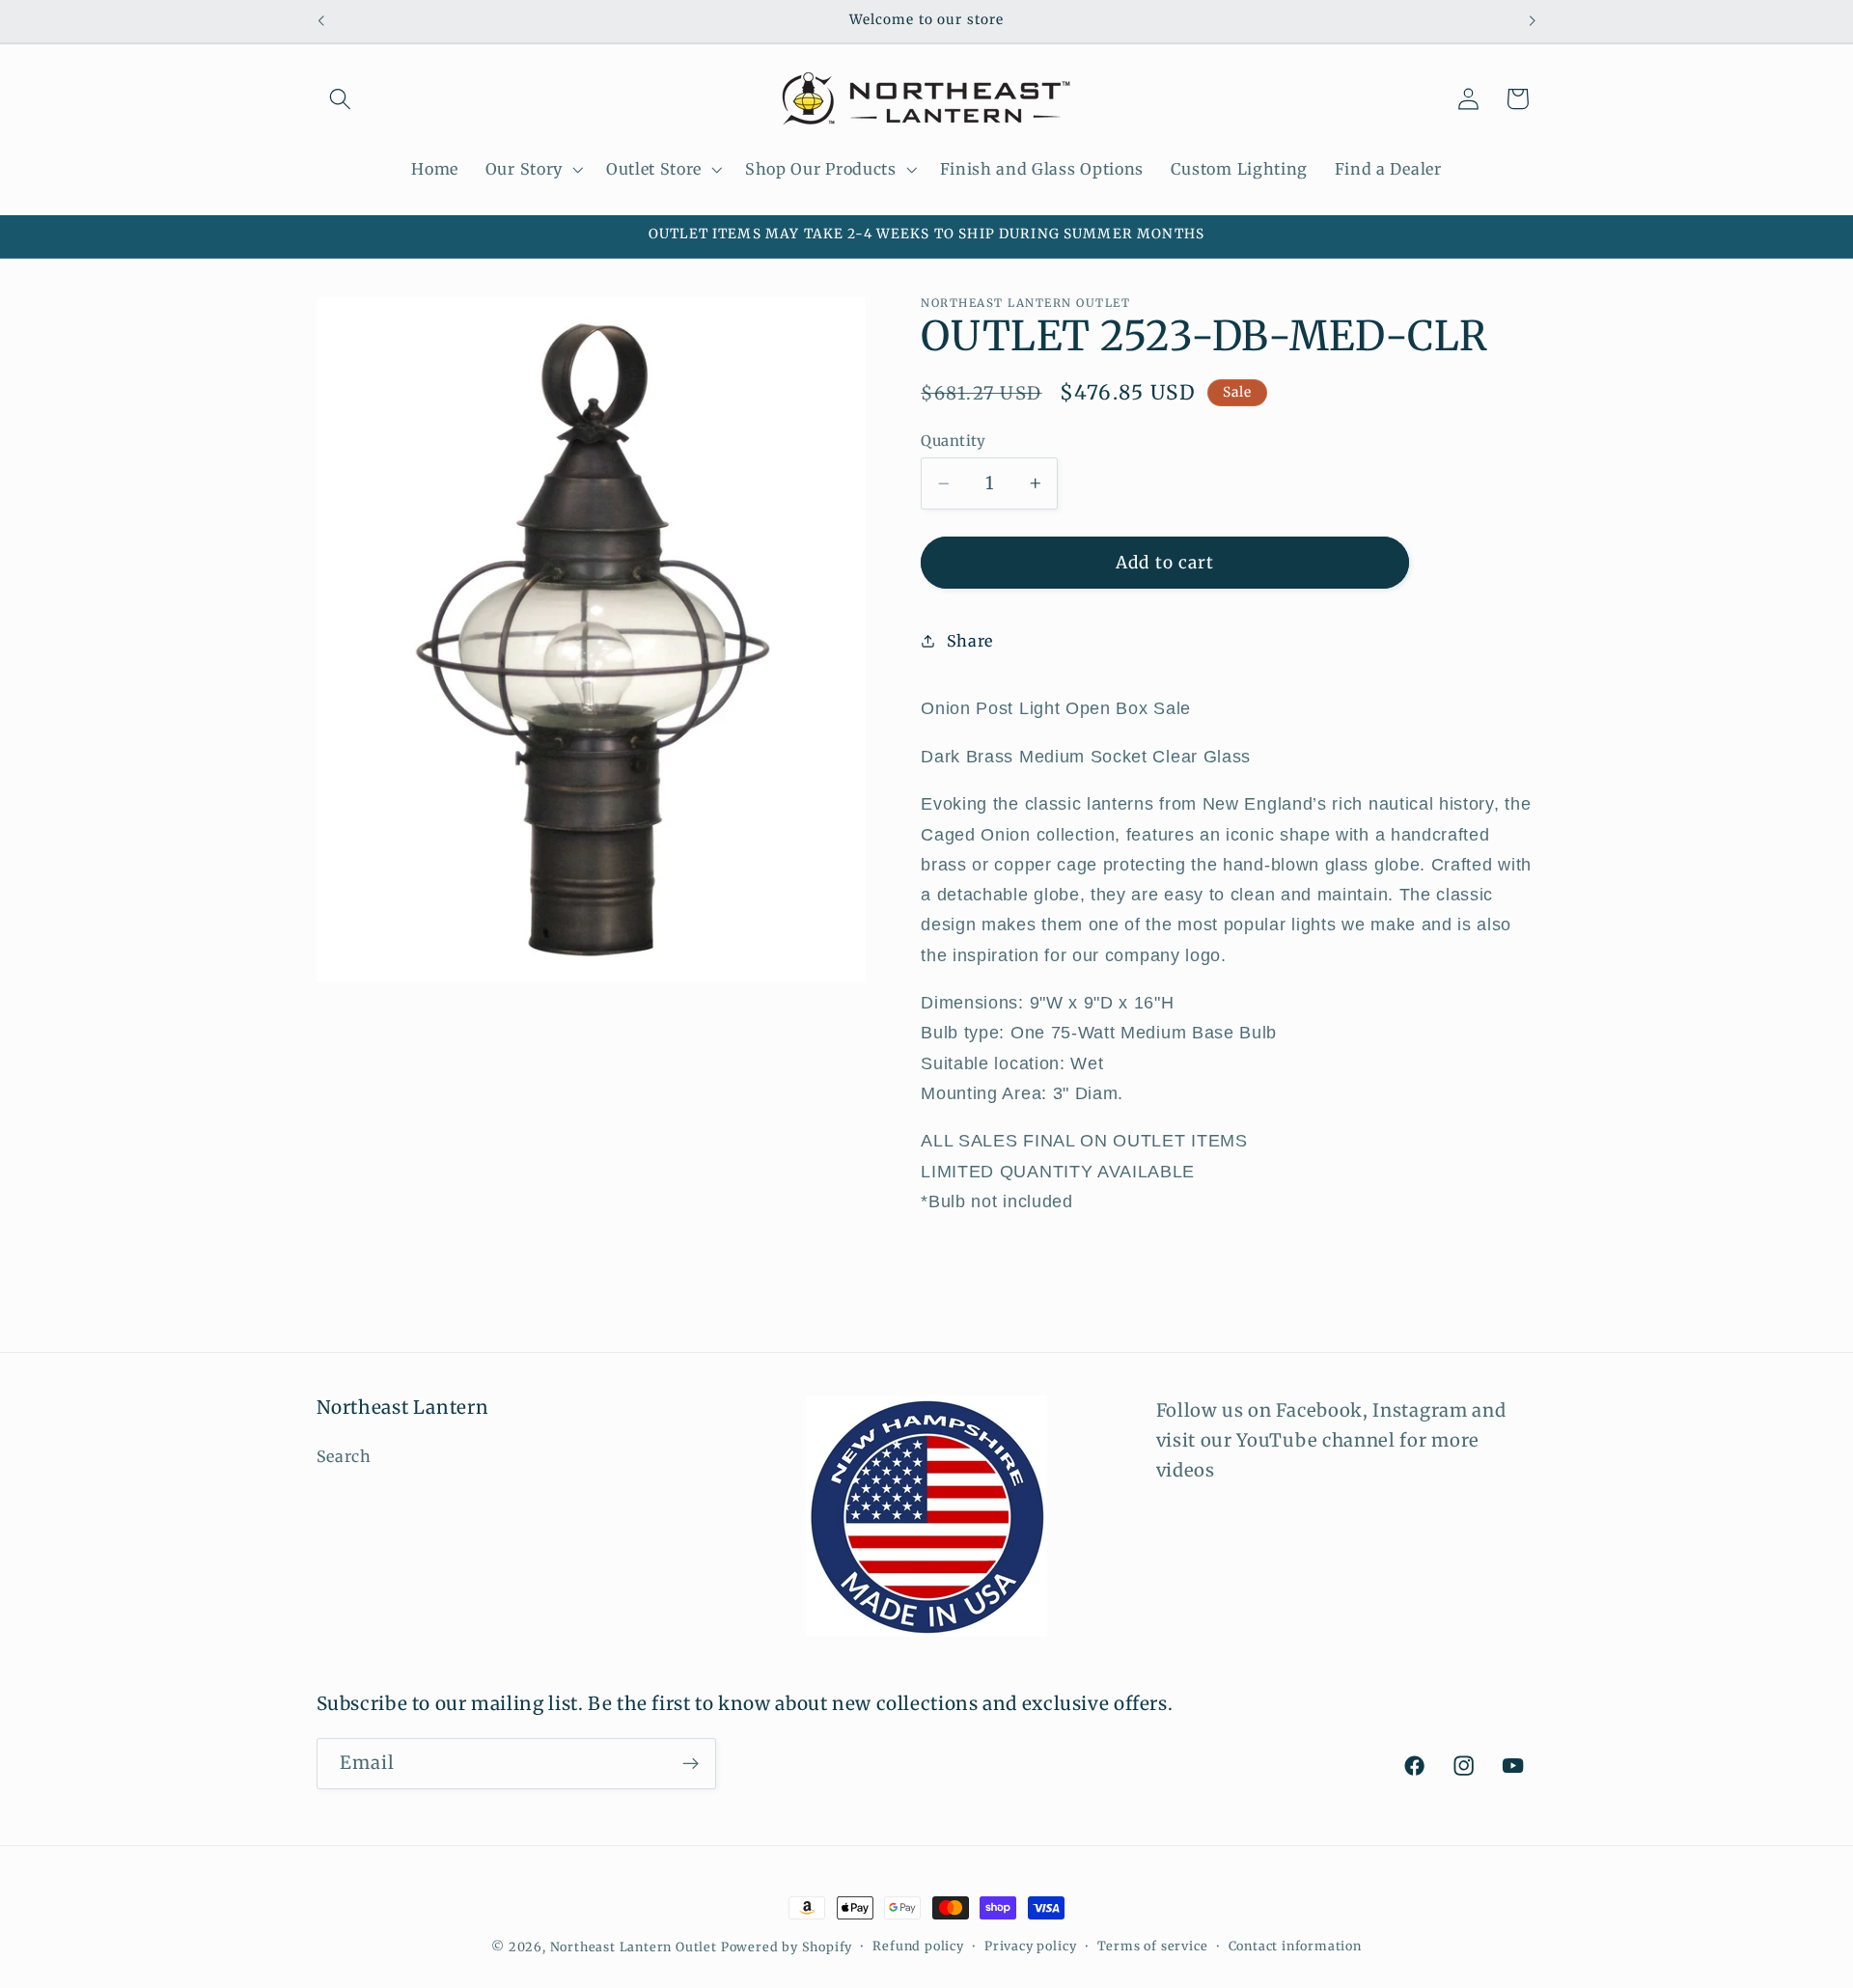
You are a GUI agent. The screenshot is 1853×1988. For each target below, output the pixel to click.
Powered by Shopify (787, 1947)
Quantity (954, 441)
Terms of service (1153, 1946)
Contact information (1295, 1946)
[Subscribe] (691, 1764)
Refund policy (918, 1946)
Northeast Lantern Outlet (634, 1947)
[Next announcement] (1533, 21)
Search (344, 1456)
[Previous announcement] (320, 21)
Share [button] (970, 641)
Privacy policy (1030, 1946)
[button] (341, 99)
